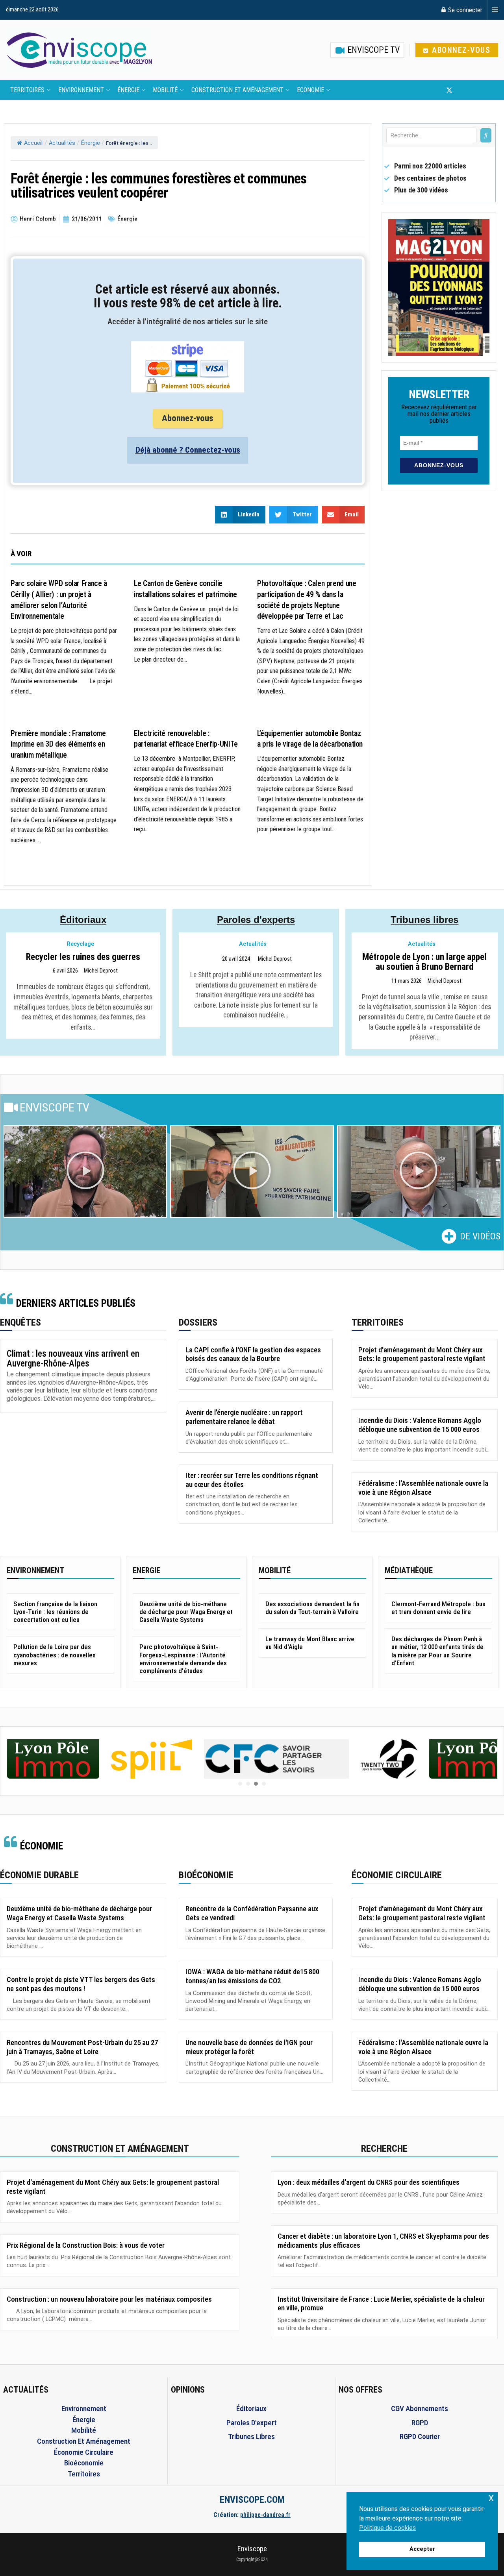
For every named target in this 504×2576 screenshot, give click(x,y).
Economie (310, 90)
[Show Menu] (495, 10)
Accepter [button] (422, 2549)
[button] (85, 1172)
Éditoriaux (83, 920)
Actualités (62, 143)
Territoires (27, 90)
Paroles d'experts (256, 920)
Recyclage (81, 944)
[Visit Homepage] (79, 50)
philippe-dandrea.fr (265, 2515)
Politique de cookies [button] (387, 2528)
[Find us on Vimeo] (488, 90)
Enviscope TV (372, 50)
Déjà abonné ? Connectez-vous (188, 450)
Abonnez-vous (460, 50)
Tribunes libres (424, 920)
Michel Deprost (101, 971)
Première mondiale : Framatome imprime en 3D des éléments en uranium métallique (58, 744)
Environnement (81, 90)
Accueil (33, 143)
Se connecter (464, 10)
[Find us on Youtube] (463, 90)
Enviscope (252, 2549)
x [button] (491, 2497)
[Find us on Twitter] (449, 90)
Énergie (128, 90)
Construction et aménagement (237, 90)
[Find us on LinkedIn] (475, 90)
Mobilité (165, 90)
